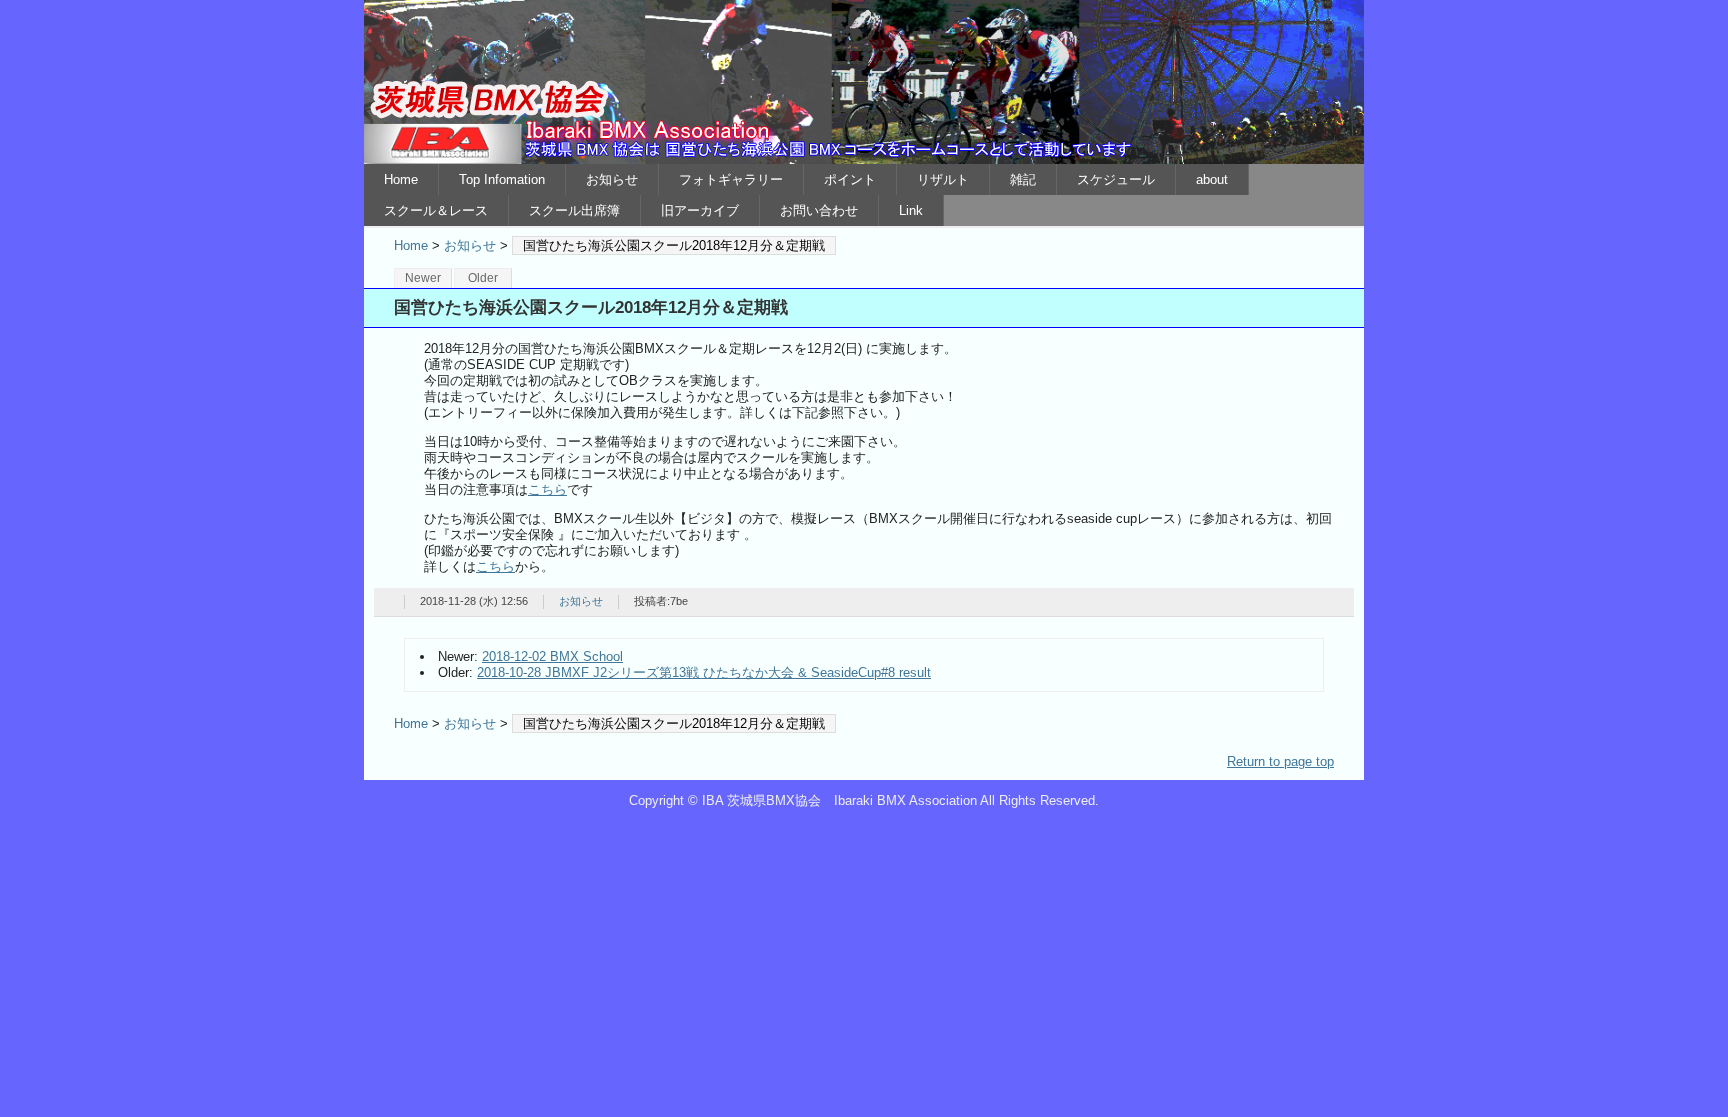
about (1212, 179)
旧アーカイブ (700, 210)
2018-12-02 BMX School (552, 656)
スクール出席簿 (574, 210)
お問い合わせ (819, 210)
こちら (547, 489)
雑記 (1023, 179)
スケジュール (1116, 179)
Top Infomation (502, 179)
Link (911, 210)
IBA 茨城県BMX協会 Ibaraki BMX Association (864, 82)
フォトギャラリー (731, 179)
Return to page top (1280, 761)
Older (483, 278)
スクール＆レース (436, 210)
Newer (423, 278)
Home (401, 179)
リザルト (943, 179)
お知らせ (612, 179)
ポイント (850, 179)
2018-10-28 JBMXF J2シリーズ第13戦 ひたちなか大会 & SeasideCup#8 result (704, 672)
